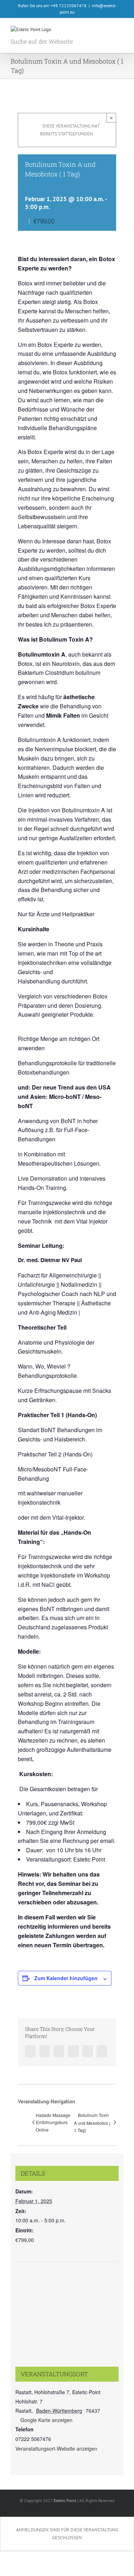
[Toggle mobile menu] (120, 31)
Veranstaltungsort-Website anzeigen (56, 2448)
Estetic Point (65, 2500)
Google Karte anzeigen (46, 2420)
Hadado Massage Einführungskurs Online (53, 2122)
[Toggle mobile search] (108, 31)
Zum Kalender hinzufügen (66, 1978)
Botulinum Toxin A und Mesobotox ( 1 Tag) (92, 2122)
